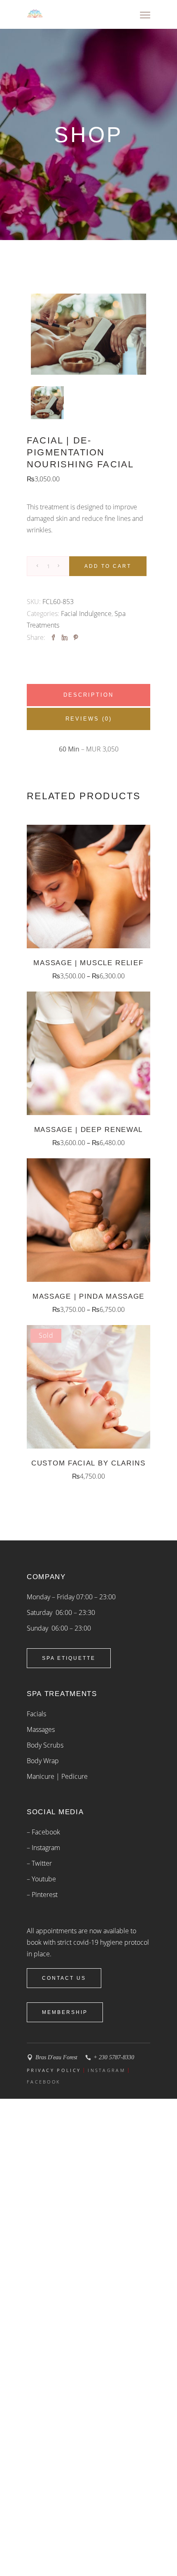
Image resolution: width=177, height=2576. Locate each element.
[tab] (88, 695)
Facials (36, 1714)
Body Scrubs (45, 1745)
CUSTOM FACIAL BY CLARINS (88, 1463)
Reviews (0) (89, 719)
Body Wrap (43, 1761)
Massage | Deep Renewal (88, 1130)
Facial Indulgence (86, 614)
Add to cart (108, 566)
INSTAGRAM (106, 2070)
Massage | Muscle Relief (88, 963)
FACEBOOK (43, 2082)
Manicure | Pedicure (57, 1776)
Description (88, 695)
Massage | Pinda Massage (88, 1296)
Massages (41, 1729)
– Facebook (43, 1832)
